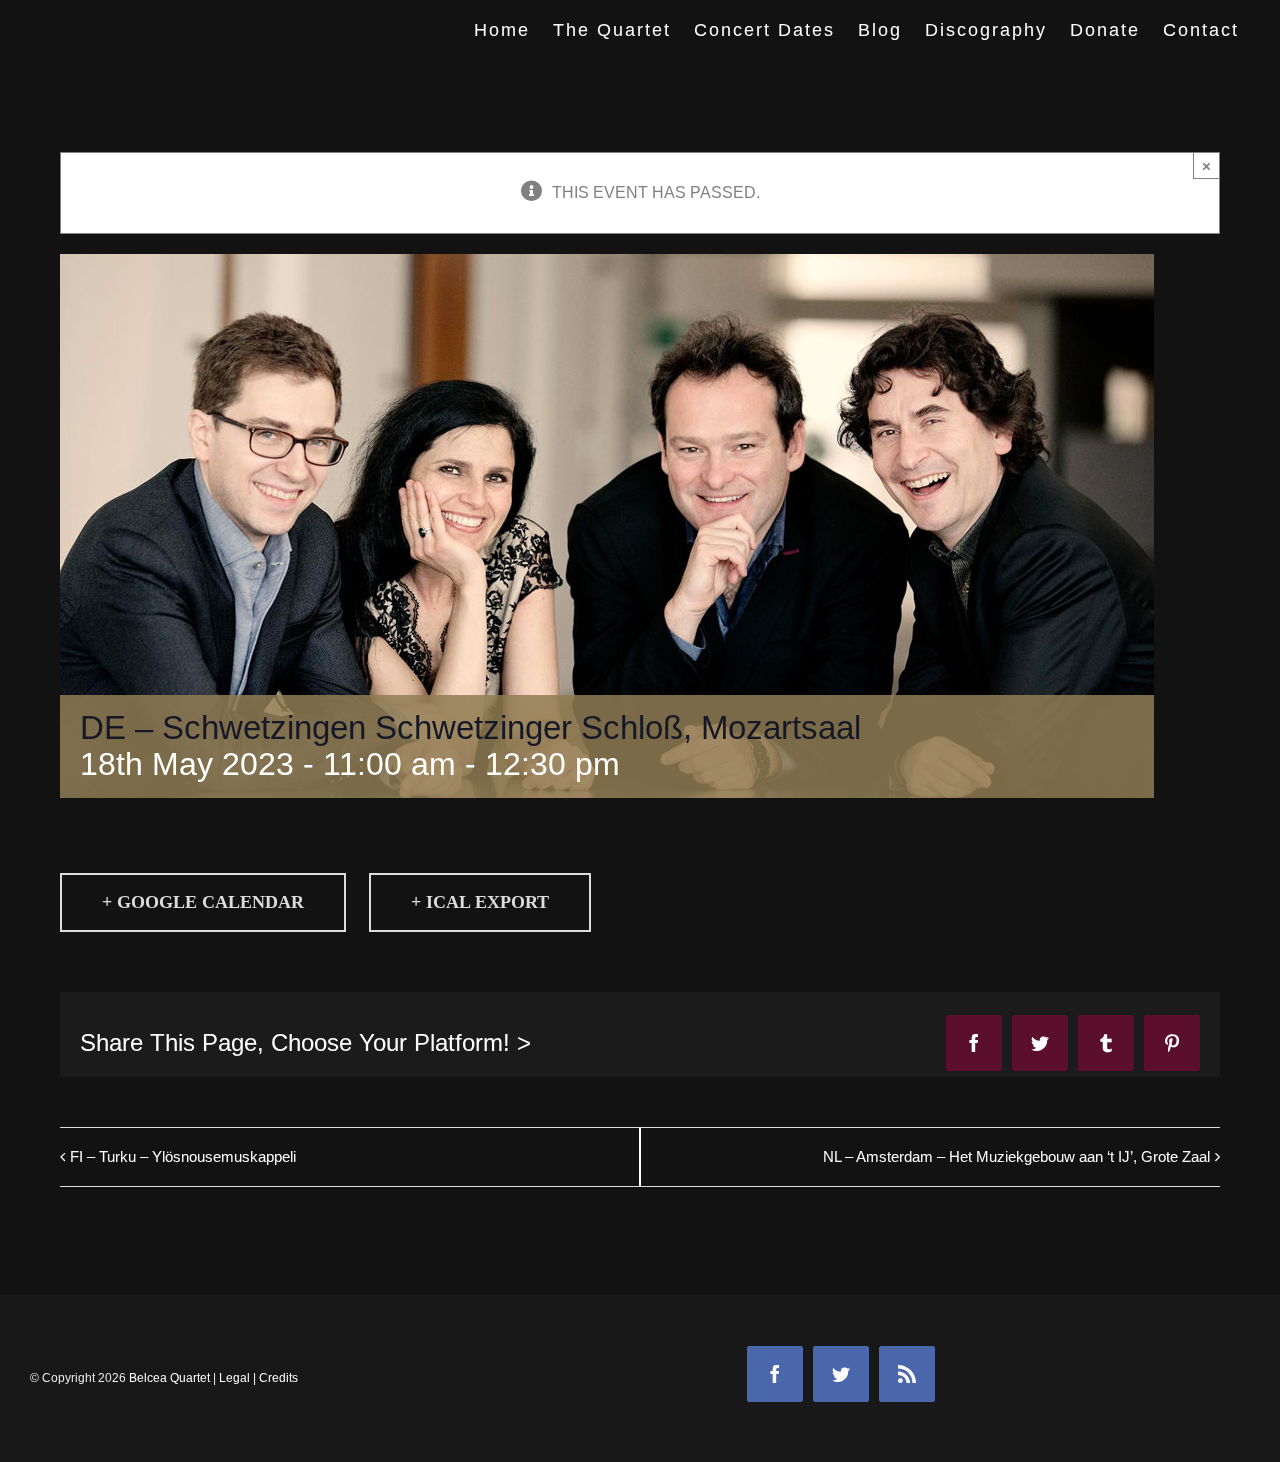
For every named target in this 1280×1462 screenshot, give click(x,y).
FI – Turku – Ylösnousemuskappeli (183, 1156)
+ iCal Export (480, 902)
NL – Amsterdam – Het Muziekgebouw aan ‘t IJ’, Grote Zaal (1016, 1156)
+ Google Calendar (203, 902)
